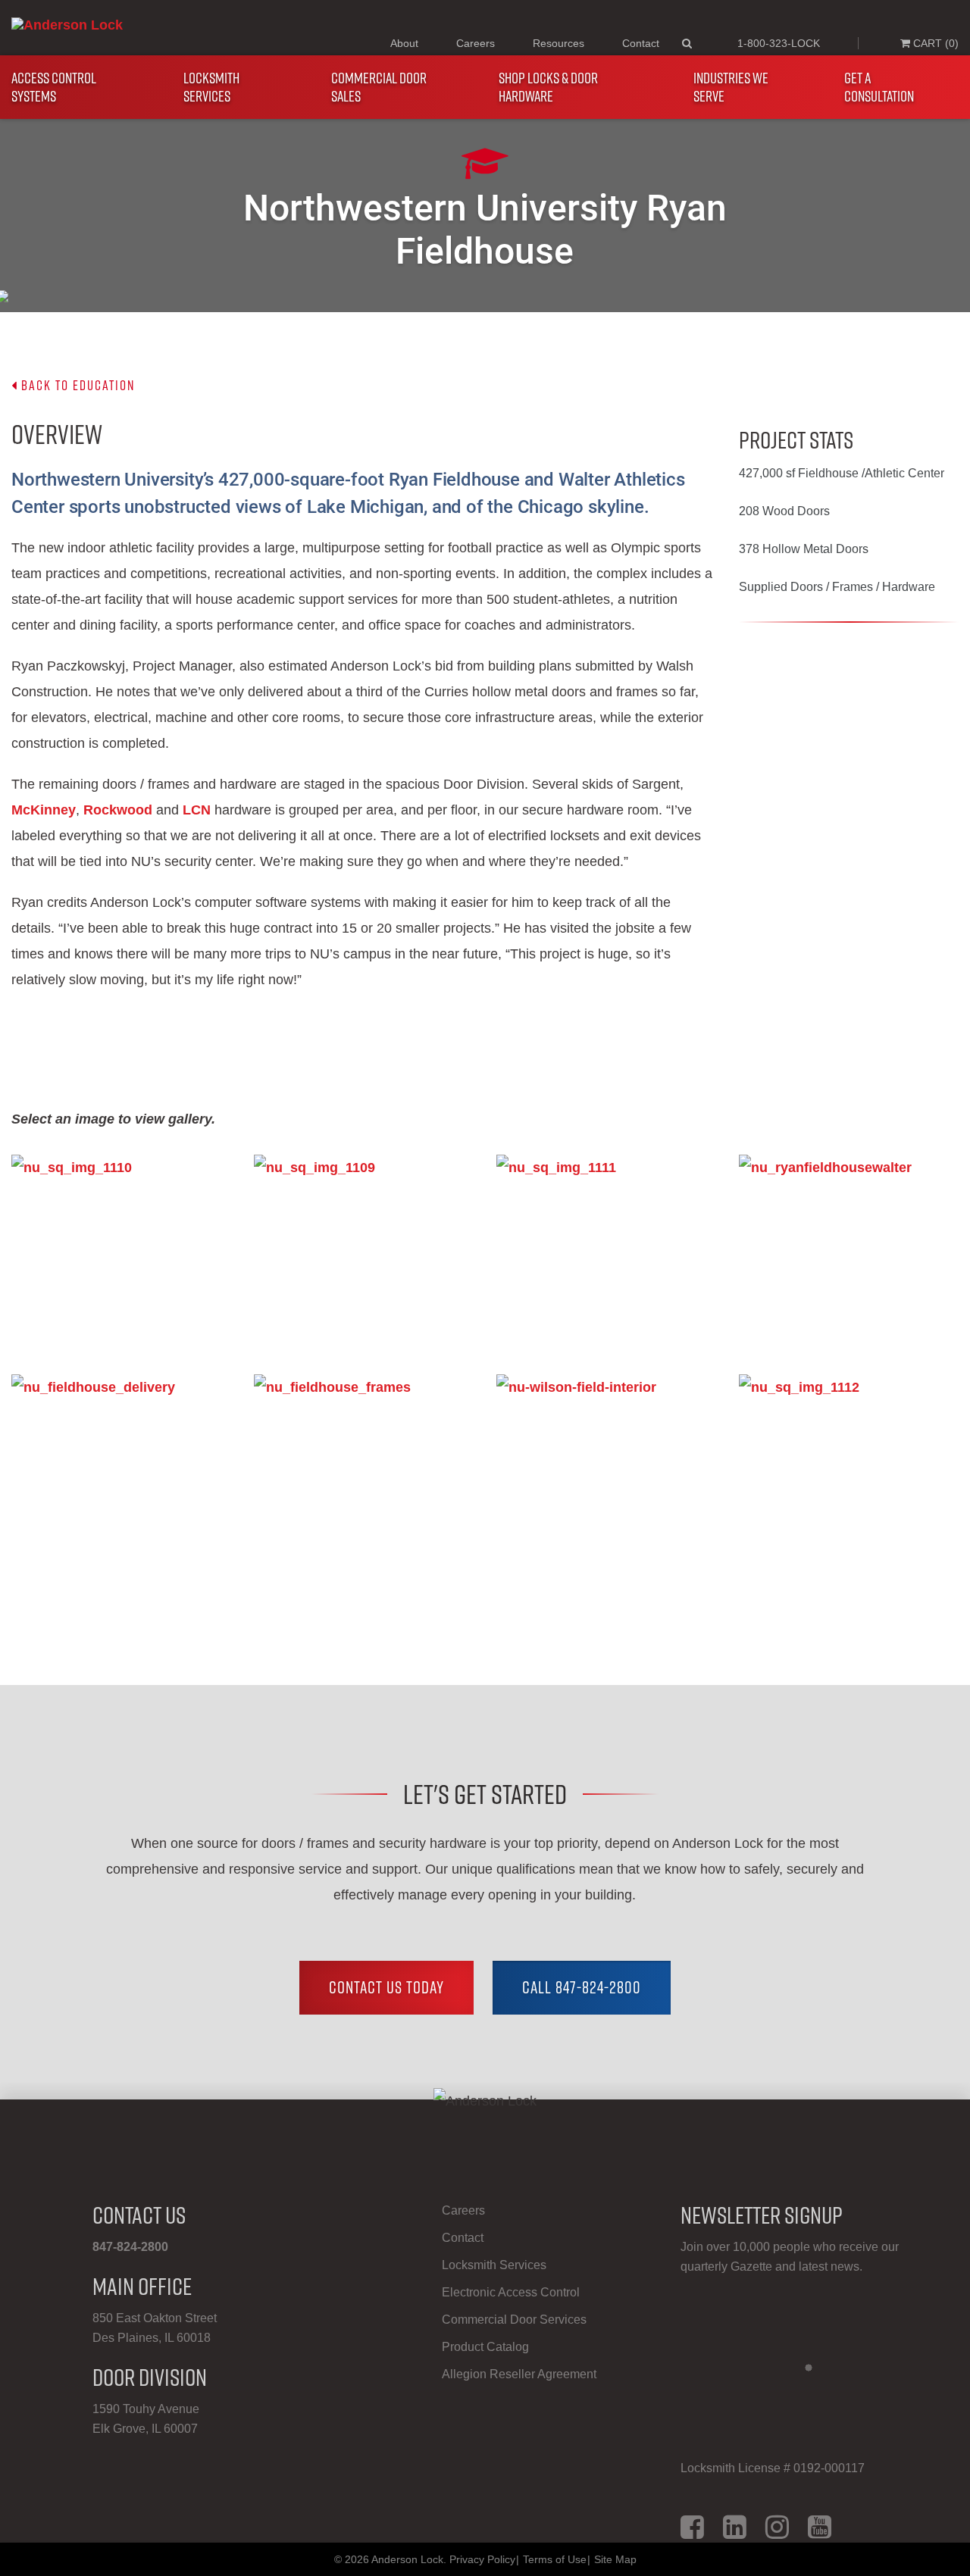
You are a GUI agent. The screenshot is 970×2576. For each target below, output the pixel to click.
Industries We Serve (731, 87)
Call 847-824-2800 (582, 1987)
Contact (641, 43)
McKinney (44, 810)
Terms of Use (555, 2559)
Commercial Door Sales (379, 87)
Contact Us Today (386, 1987)
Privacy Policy (482, 2559)
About (404, 43)
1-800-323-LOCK (779, 43)
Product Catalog (485, 2347)
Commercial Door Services (514, 2320)
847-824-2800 (130, 2247)
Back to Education (76, 385)
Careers (476, 43)
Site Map (615, 2559)
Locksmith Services (211, 87)
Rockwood (118, 810)
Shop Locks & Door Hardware (548, 87)
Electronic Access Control (511, 2292)
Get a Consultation (879, 87)
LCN (197, 810)
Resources (559, 43)
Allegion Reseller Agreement (519, 2374)
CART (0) (934, 43)
